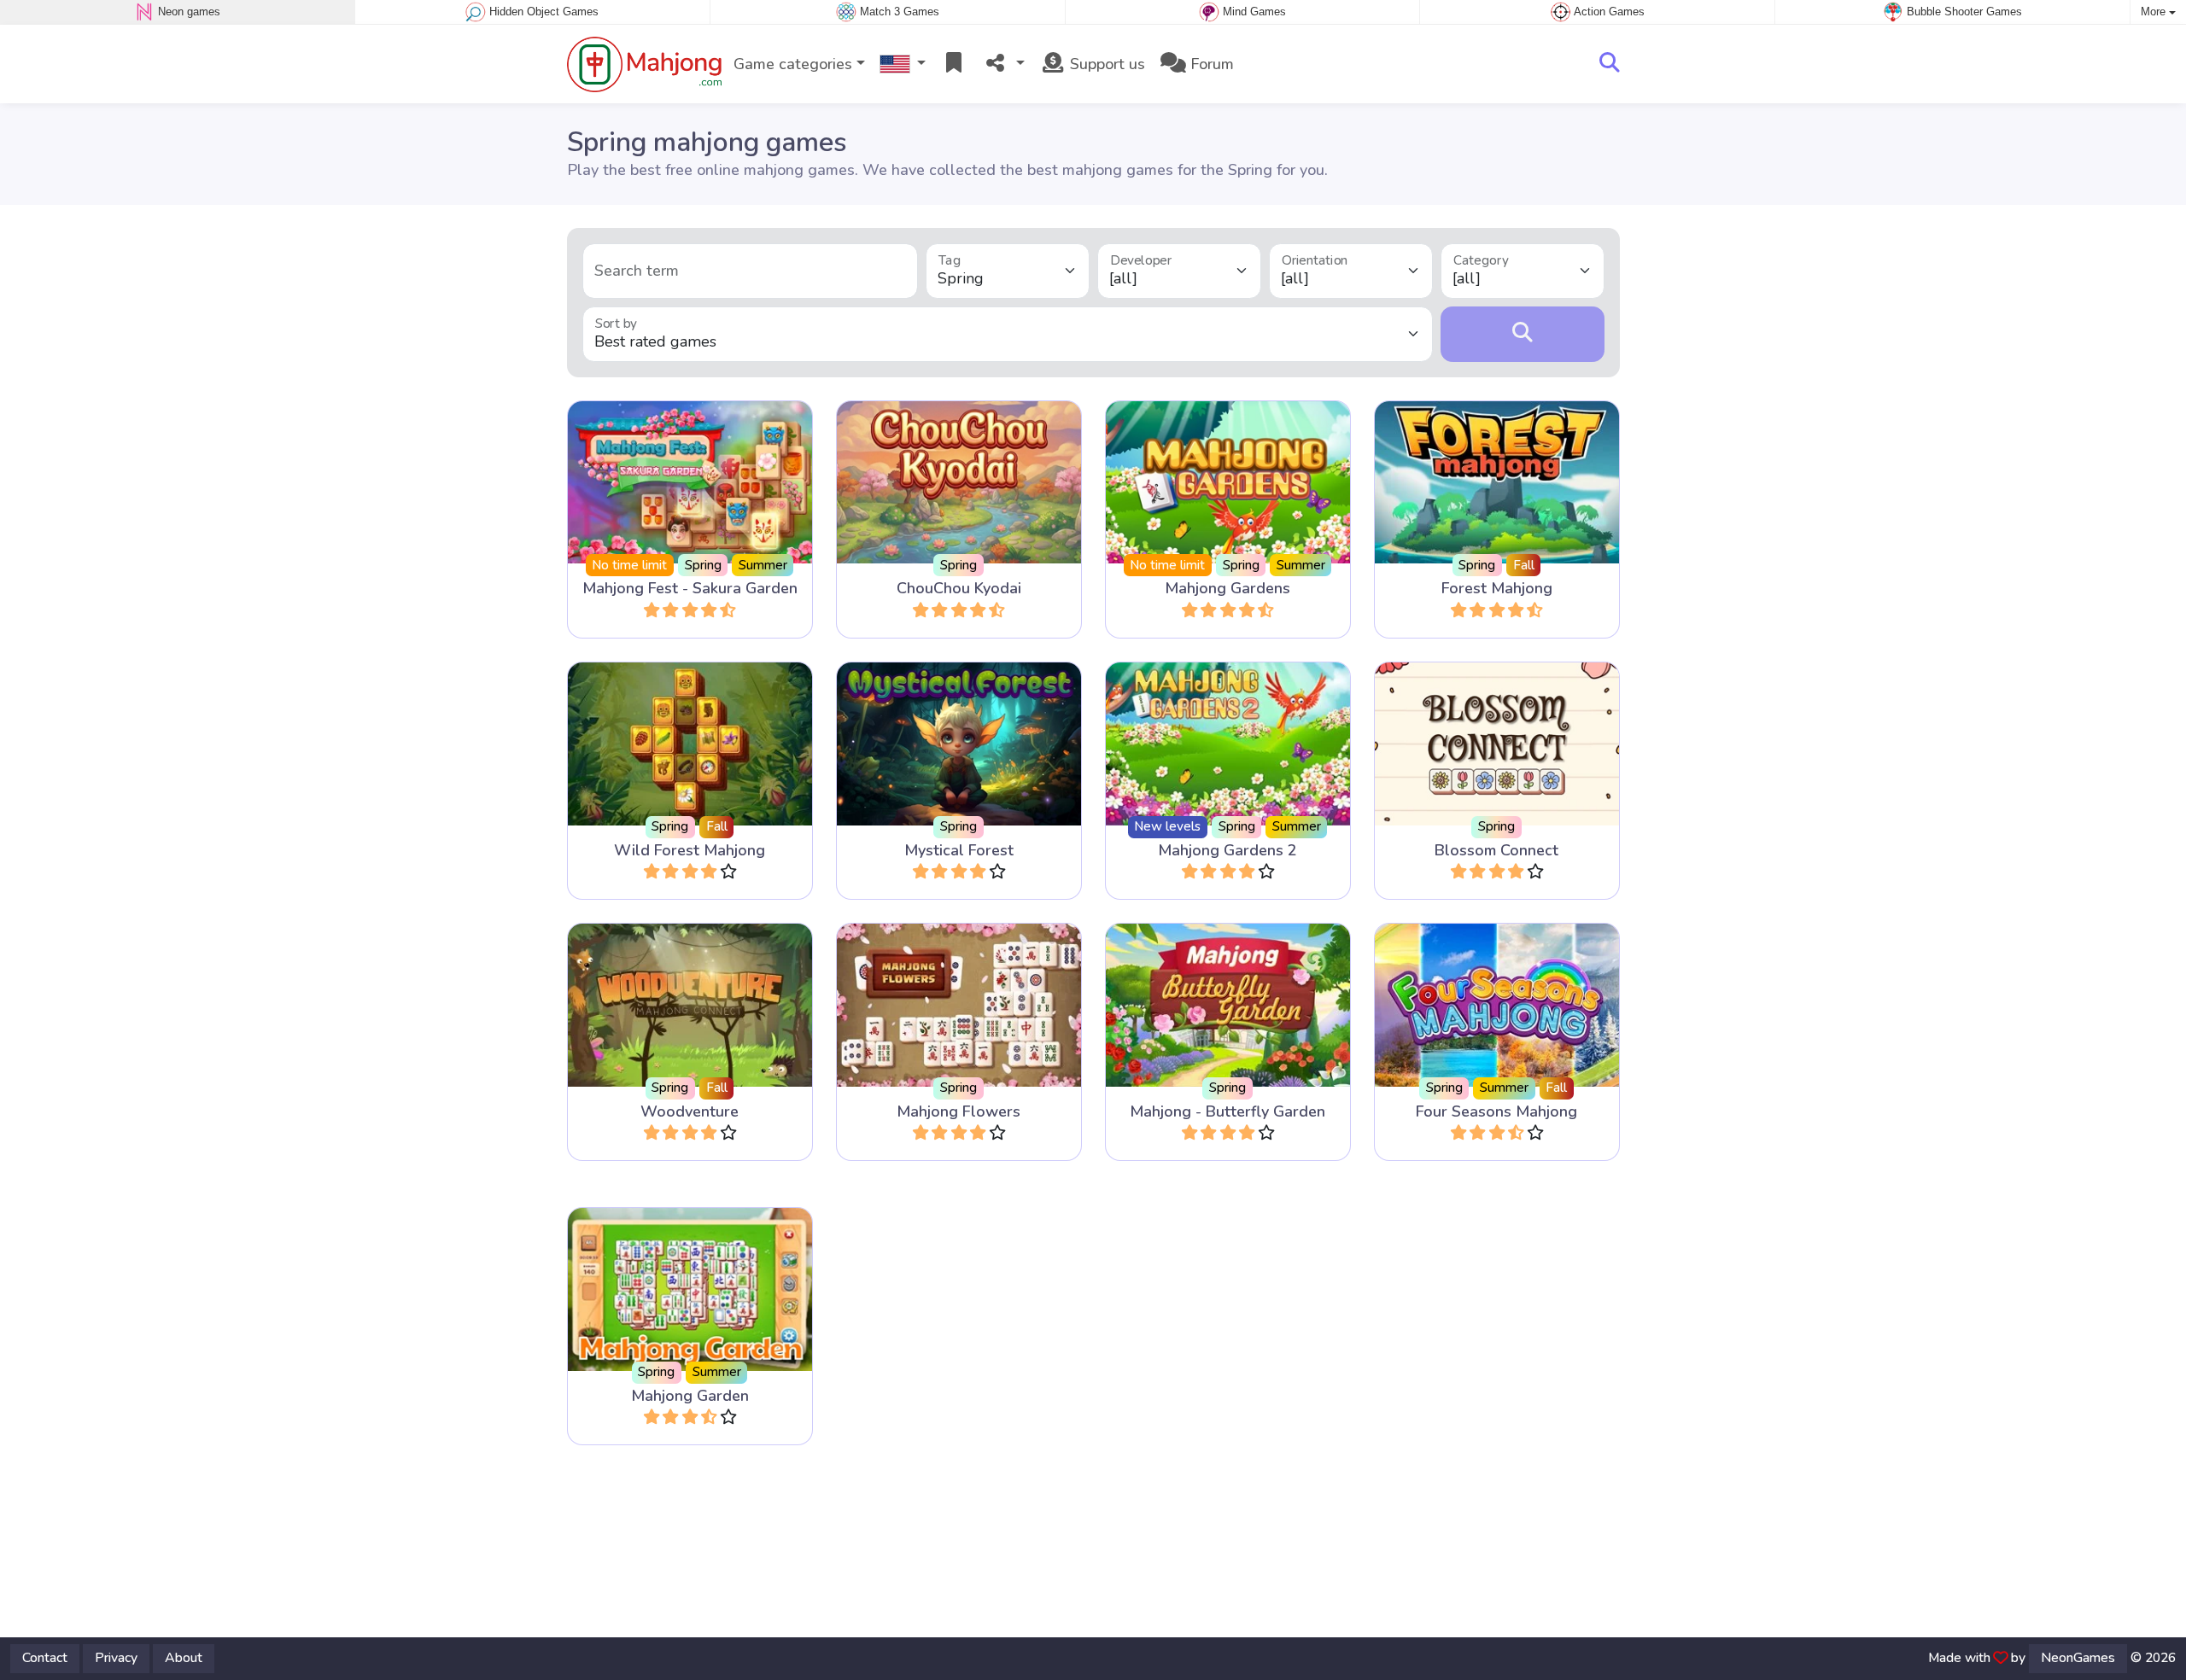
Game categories (793, 64)
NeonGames (2078, 1658)
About (184, 1658)
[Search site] (1610, 64)
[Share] (1003, 64)
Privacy (116, 1658)
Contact (45, 1658)
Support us (1105, 64)
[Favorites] (954, 64)
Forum (1210, 64)
